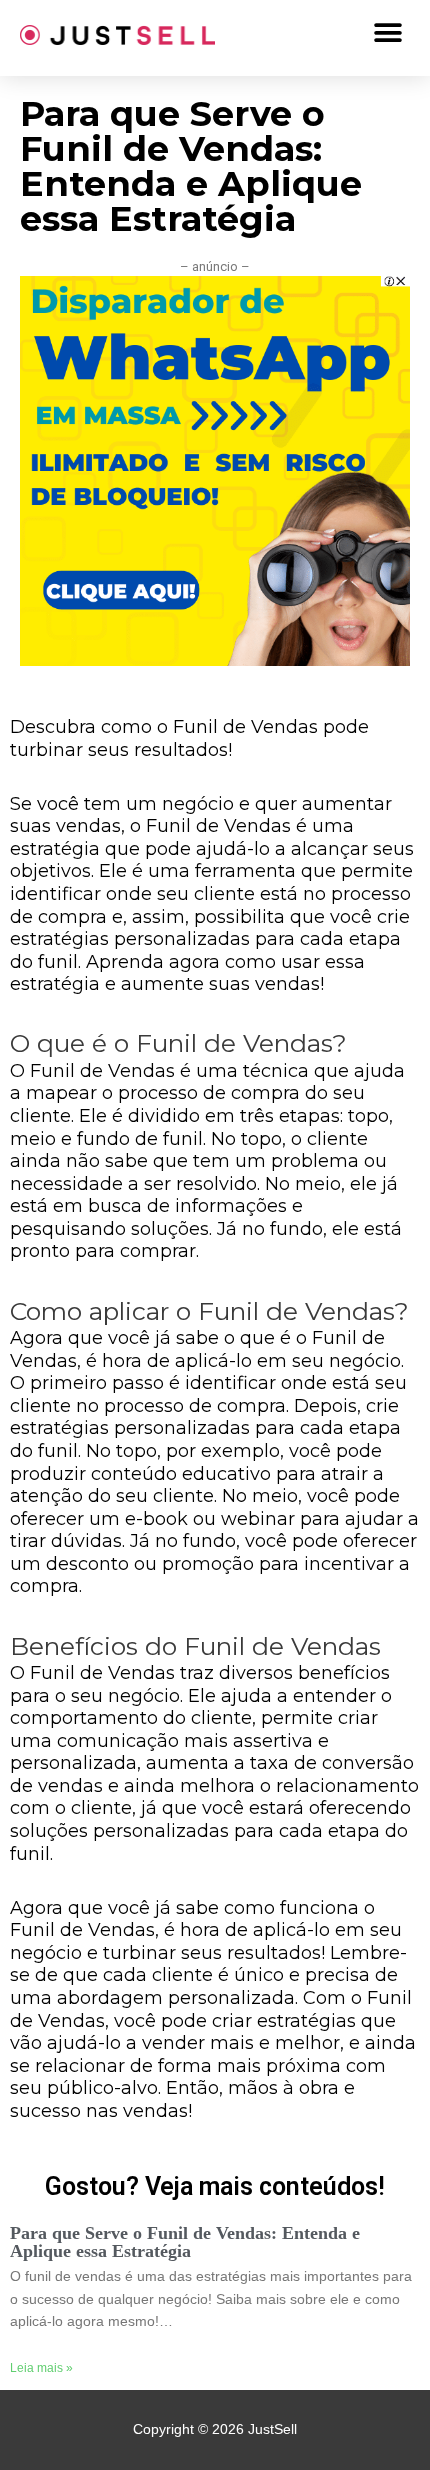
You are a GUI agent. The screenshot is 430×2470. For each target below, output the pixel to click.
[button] (387, 32)
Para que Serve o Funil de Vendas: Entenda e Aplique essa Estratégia (185, 2242)
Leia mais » (41, 2368)
